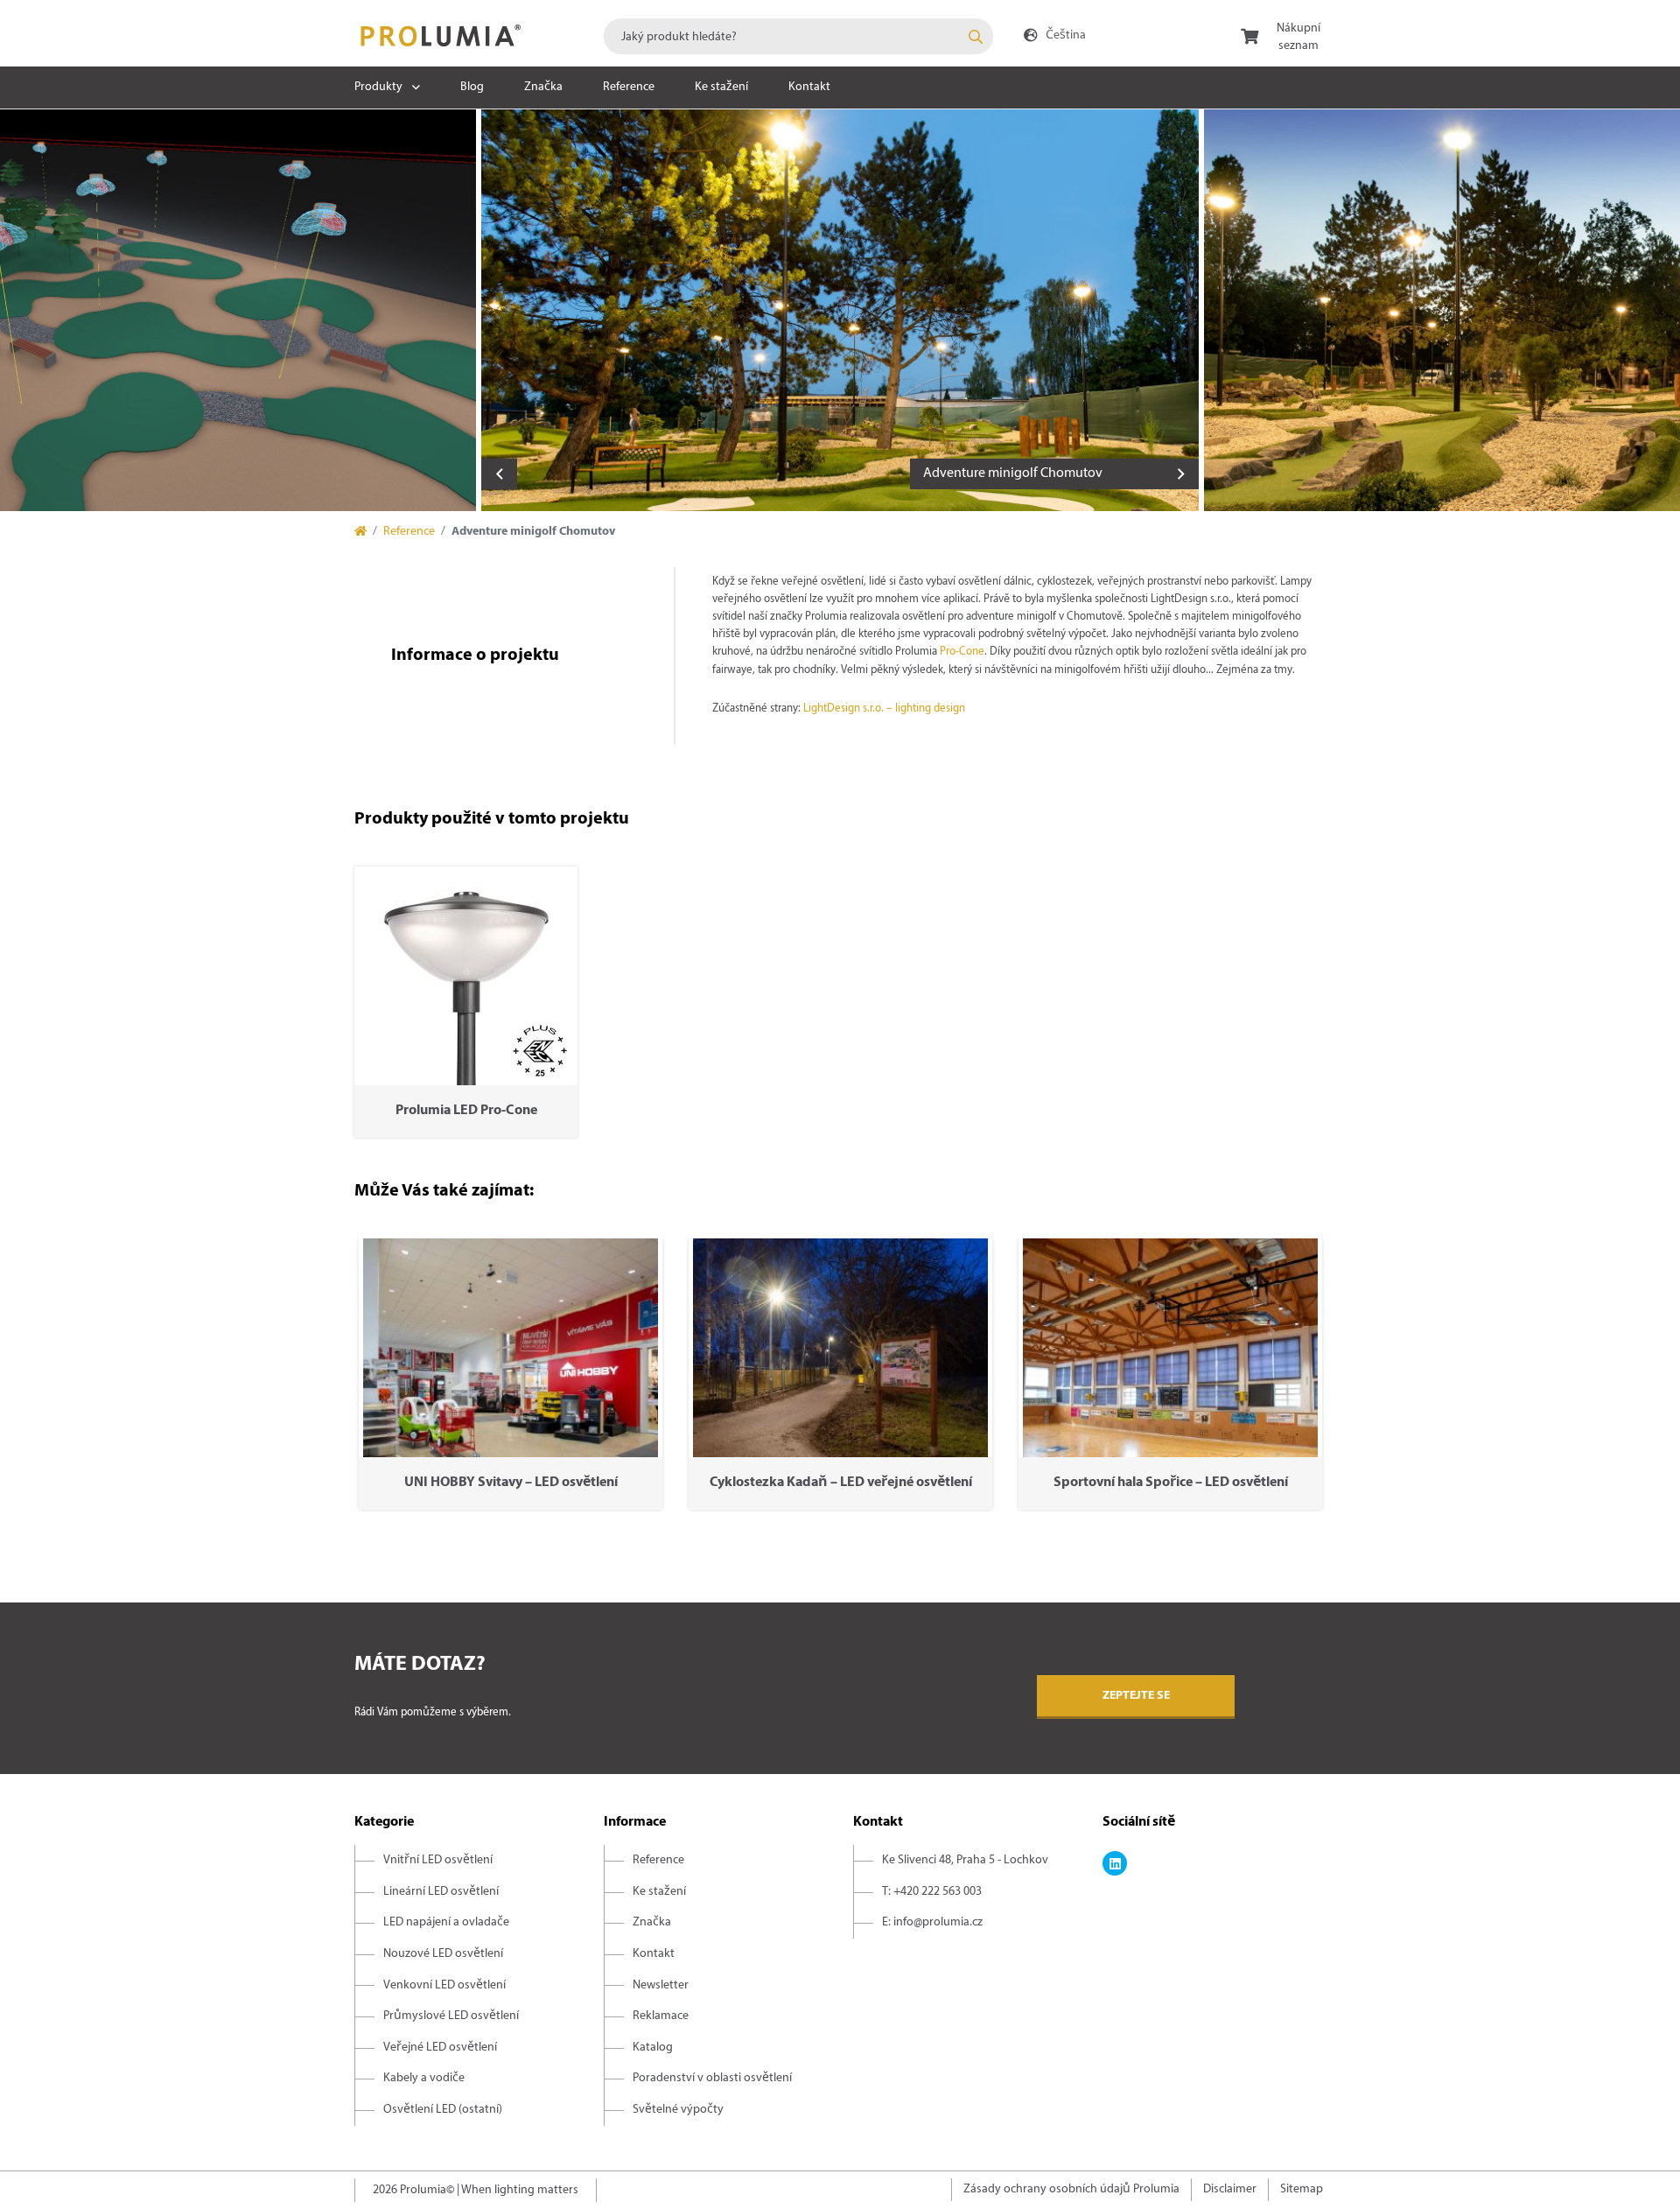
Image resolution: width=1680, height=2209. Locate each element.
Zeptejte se (1136, 1696)
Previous (499, 474)
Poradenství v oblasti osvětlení (712, 2078)
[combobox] (798, 36)
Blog (472, 87)
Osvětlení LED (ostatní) (443, 2110)
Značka (543, 87)
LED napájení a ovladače (446, 1922)
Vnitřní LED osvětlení (438, 1860)
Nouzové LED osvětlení (443, 1954)
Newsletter (661, 1985)
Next (1181, 474)
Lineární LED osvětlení (441, 1892)
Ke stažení (721, 87)
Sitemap (1302, 2189)
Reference (629, 87)
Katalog (653, 2048)
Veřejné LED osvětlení (440, 2048)
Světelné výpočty (678, 2110)
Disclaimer (1230, 2189)
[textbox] (798, 36)
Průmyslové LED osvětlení (451, 2016)
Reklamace (661, 2016)
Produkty (378, 87)
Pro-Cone (962, 652)
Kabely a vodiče (424, 2078)
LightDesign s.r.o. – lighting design (884, 709)
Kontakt (809, 87)
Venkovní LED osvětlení (444, 1985)
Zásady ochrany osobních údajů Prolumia (1071, 2189)
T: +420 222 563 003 (932, 1892)
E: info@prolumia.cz (932, 1922)
